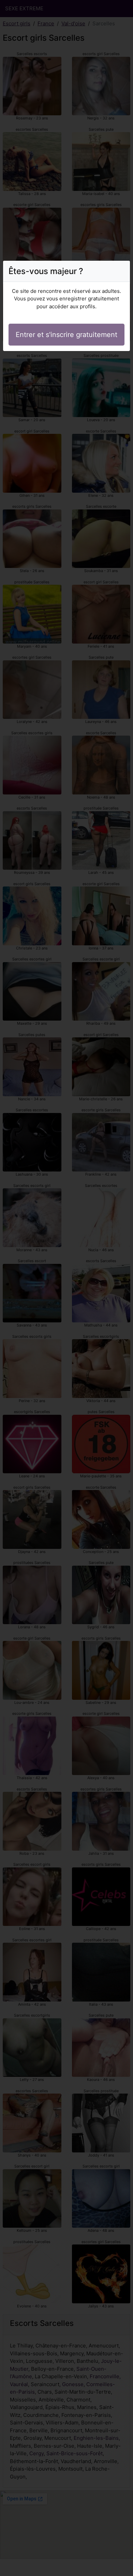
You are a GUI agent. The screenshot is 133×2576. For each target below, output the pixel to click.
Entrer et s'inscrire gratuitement (66, 335)
